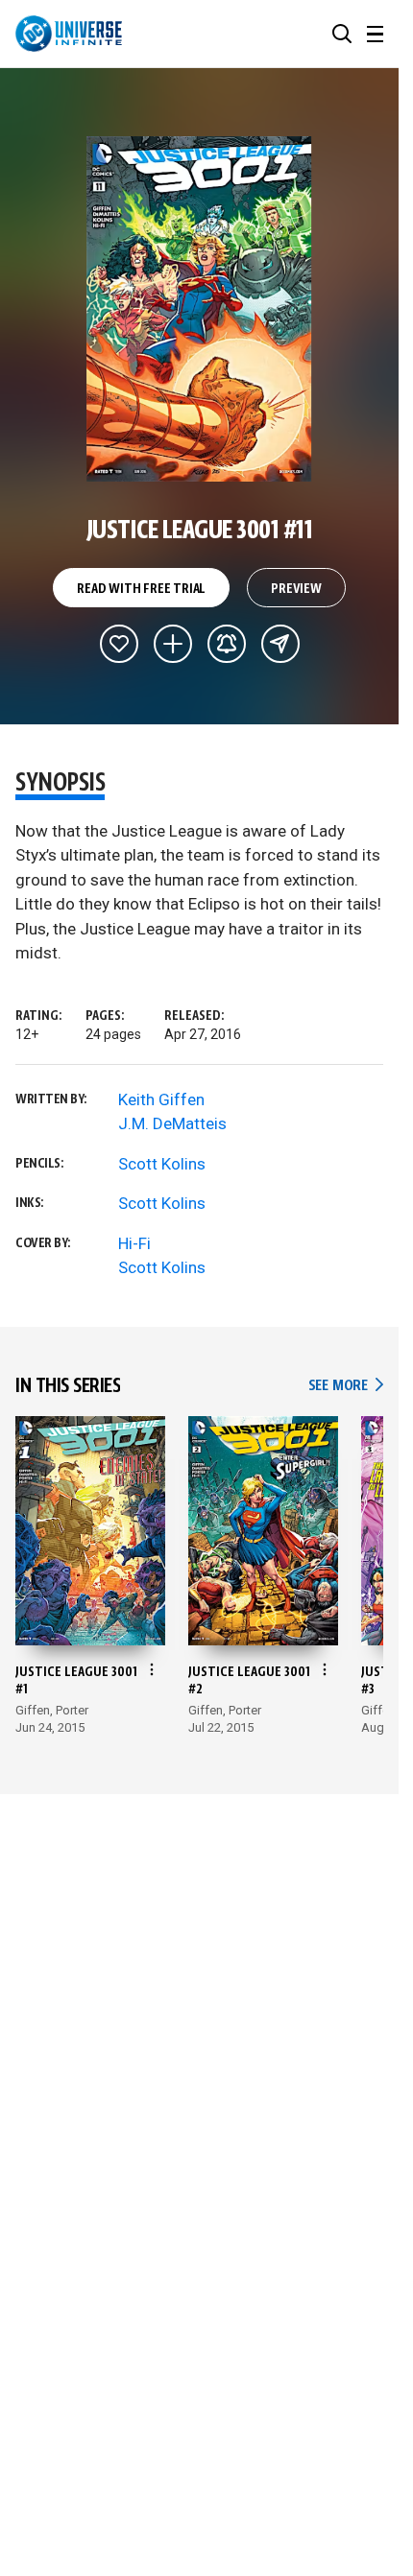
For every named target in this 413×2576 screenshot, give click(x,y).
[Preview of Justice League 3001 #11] (199, 309)
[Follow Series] (227, 644)
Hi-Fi (134, 1243)
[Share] (280, 644)
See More (346, 1386)
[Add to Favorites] (119, 644)
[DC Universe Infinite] (69, 34)
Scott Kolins (162, 1164)
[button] (342, 34)
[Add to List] (173, 644)
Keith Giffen (161, 1099)
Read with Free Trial (141, 589)
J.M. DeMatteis (172, 1123)
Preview (296, 589)
